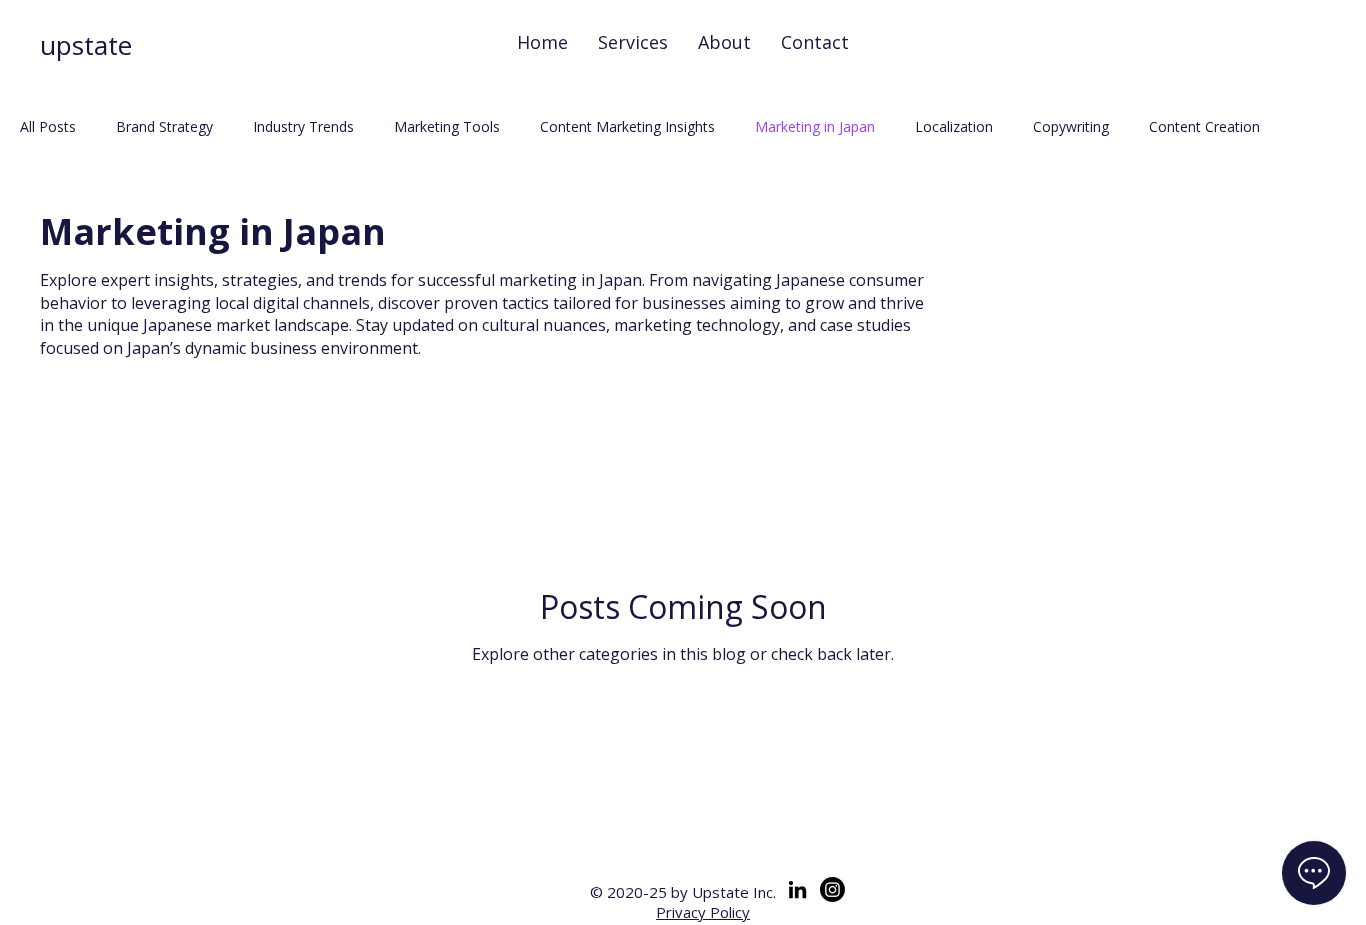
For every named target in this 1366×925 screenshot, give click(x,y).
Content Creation (1204, 126)
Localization (954, 126)
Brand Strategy (164, 126)
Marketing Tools (447, 126)
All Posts (48, 126)
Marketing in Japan (815, 126)
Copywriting (1071, 126)
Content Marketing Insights (627, 126)
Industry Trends (303, 126)
